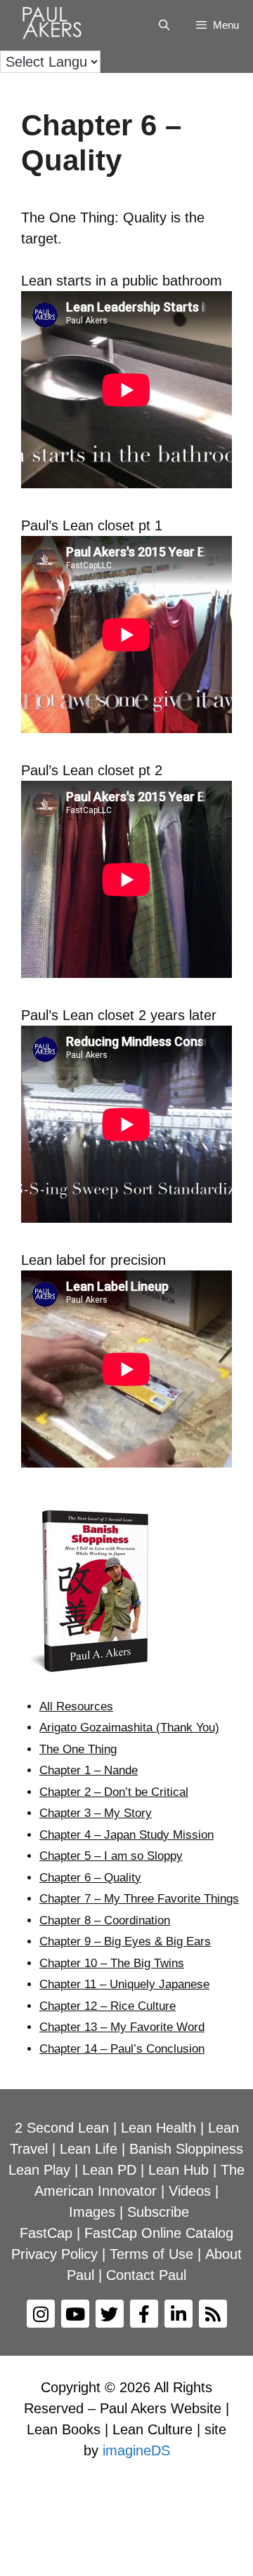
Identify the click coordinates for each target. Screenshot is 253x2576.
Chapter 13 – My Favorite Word (122, 2027)
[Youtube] (75, 2314)
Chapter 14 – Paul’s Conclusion (122, 2049)
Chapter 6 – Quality (90, 1878)
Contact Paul (146, 2275)
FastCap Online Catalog (159, 2233)
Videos (190, 2191)
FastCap (46, 2233)
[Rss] (213, 2314)
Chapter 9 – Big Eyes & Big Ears (125, 1941)
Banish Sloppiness (186, 2149)
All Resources (76, 1706)
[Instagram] (41, 2314)
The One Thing (78, 1749)
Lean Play (39, 2170)
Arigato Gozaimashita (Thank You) (129, 1728)
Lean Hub (179, 2170)
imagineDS (136, 2450)
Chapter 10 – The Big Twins (112, 1963)
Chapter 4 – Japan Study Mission (126, 1835)
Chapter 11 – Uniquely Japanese (124, 1984)
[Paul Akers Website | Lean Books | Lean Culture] (56, 25)
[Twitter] (110, 2314)
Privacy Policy (54, 2254)
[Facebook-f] (144, 2314)
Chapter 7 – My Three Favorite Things (139, 1899)
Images (92, 2212)
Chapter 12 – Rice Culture (108, 2006)
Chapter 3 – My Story (96, 1813)
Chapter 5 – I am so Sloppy (111, 1856)
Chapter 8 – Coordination (105, 1920)
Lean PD (109, 2170)
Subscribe (158, 2212)
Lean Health (158, 2128)
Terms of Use (151, 2254)
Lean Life (89, 2149)
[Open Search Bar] (163, 25)
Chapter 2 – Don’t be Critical (114, 1792)
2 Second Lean (62, 2128)
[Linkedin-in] (179, 2314)
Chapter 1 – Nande (89, 1770)
